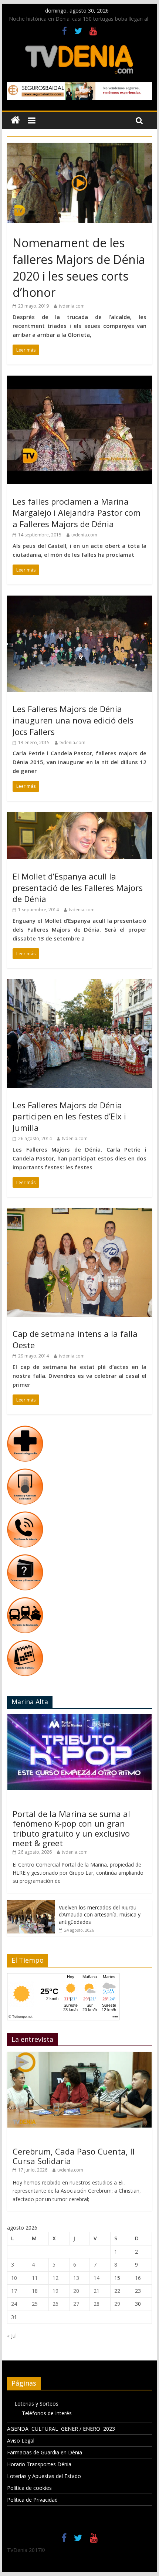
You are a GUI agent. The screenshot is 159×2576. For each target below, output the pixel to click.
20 (76, 2291)
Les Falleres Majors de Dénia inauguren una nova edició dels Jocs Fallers (73, 720)
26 (55, 2304)
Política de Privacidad (32, 2500)
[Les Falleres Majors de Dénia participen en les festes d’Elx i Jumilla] (79, 984)
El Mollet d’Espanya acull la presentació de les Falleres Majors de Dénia (78, 888)
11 (35, 2278)
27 (76, 2304)
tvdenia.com (72, 306)
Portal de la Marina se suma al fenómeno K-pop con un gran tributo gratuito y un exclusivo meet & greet (71, 1828)
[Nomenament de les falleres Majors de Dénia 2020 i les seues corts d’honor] (79, 147)
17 (14, 2291)
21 (97, 2291)
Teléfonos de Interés (47, 2413)
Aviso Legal (21, 2441)
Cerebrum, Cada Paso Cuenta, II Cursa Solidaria (74, 2156)
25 (35, 2304)
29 (117, 2304)
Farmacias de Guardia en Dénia (45, 2452)
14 (97, 2278)
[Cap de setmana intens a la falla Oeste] (79, 1213)
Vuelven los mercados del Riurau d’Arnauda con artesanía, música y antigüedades (100, 1915)
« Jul (12, 2336)
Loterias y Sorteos (36, 2404)
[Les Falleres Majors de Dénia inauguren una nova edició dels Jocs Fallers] (79, 600)
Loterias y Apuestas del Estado (44, 2476)
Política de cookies (29, 2488)
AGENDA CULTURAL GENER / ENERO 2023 (61, 2429)
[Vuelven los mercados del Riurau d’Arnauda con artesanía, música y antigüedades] (31, 1904)
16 (138, 2278)
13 (76, 2278)
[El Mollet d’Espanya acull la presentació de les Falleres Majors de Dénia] (79, 817)
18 (35, 2291)
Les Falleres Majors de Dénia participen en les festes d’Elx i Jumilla (69, 1116)
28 (97, 2304)
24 (14, 2304)
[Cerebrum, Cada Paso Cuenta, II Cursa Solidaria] (79, 2056)
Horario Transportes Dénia (39, 2464)
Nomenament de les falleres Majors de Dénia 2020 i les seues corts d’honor (79, 267)
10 (14, 2278)
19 (55, 2291)
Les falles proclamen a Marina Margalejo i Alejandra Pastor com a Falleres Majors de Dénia (77, 513)
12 (55, 2278)
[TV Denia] (15, 120)
